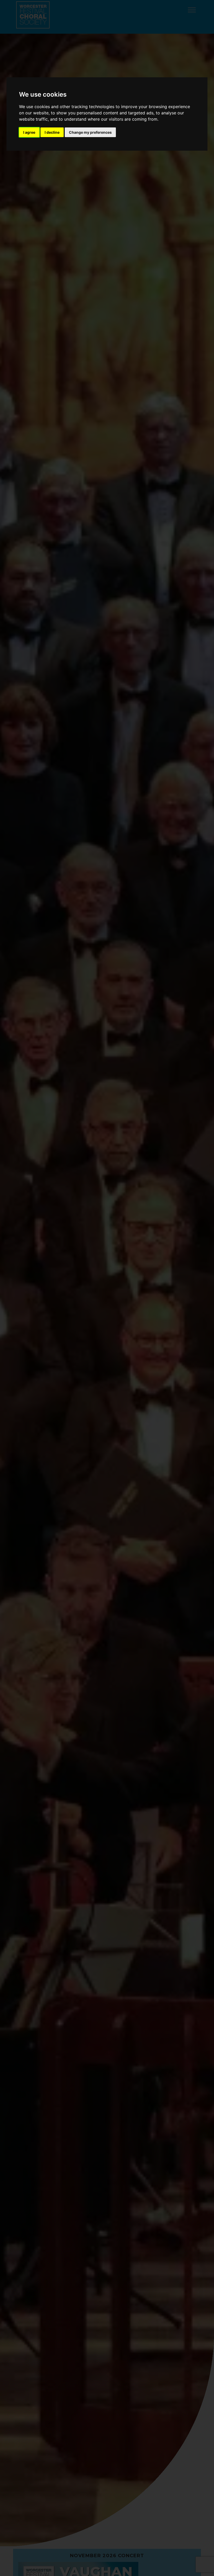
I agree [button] (29, 132)
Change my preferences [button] (90, 132)
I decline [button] (52, 132)
